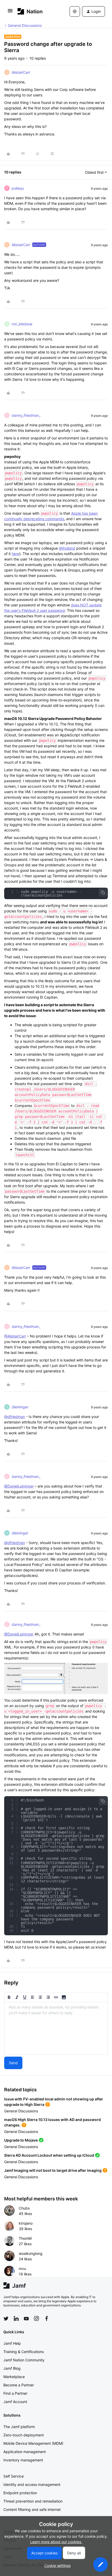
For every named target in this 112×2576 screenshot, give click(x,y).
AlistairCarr (21, 72)
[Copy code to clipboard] (103, 893)
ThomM (25, 2238)
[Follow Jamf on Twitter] (6, 2319)
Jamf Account (15, 2402)
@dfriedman (15, 1417)
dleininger (20, 1407)
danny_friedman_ (26, 415)
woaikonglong (31, 2253)
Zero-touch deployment (24, 2435)
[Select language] (75, 11)
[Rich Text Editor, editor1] (56, 2028)
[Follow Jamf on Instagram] (36, 2318)
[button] (10, 12)
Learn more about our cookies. (56, 2542)
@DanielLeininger (19, 1486)
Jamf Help (12, 2343)
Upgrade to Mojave (21, 2140)
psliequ (18, 188)
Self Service (14, 2476)
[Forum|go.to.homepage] (30, 11)
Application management (25, 2452)
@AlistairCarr (15, 1336)
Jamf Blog (12, 2368)
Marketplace (14, 2377)
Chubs (24, 2208)
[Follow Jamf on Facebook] (47, 2318)
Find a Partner (15, 2393)
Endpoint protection (20, 2493)
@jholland (67, 548)
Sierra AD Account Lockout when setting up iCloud (49, 2155)
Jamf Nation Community (24, 2360)
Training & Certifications (24, 2352)
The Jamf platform (19, 2427)
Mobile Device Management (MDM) (33, 2443)
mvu (22, 2269)
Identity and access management (32, 2484)
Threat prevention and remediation (33, 2501)
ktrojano (26, 2223)
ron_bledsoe (22, 324)
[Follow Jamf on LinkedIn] (16, 2318)
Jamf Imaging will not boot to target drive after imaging (53, 2170)
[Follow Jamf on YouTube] (26, 2318)
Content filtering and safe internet (32, 2509)
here (15, 554)
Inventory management (23, 2460)
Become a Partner (19, 2385)
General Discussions (25, 25)
